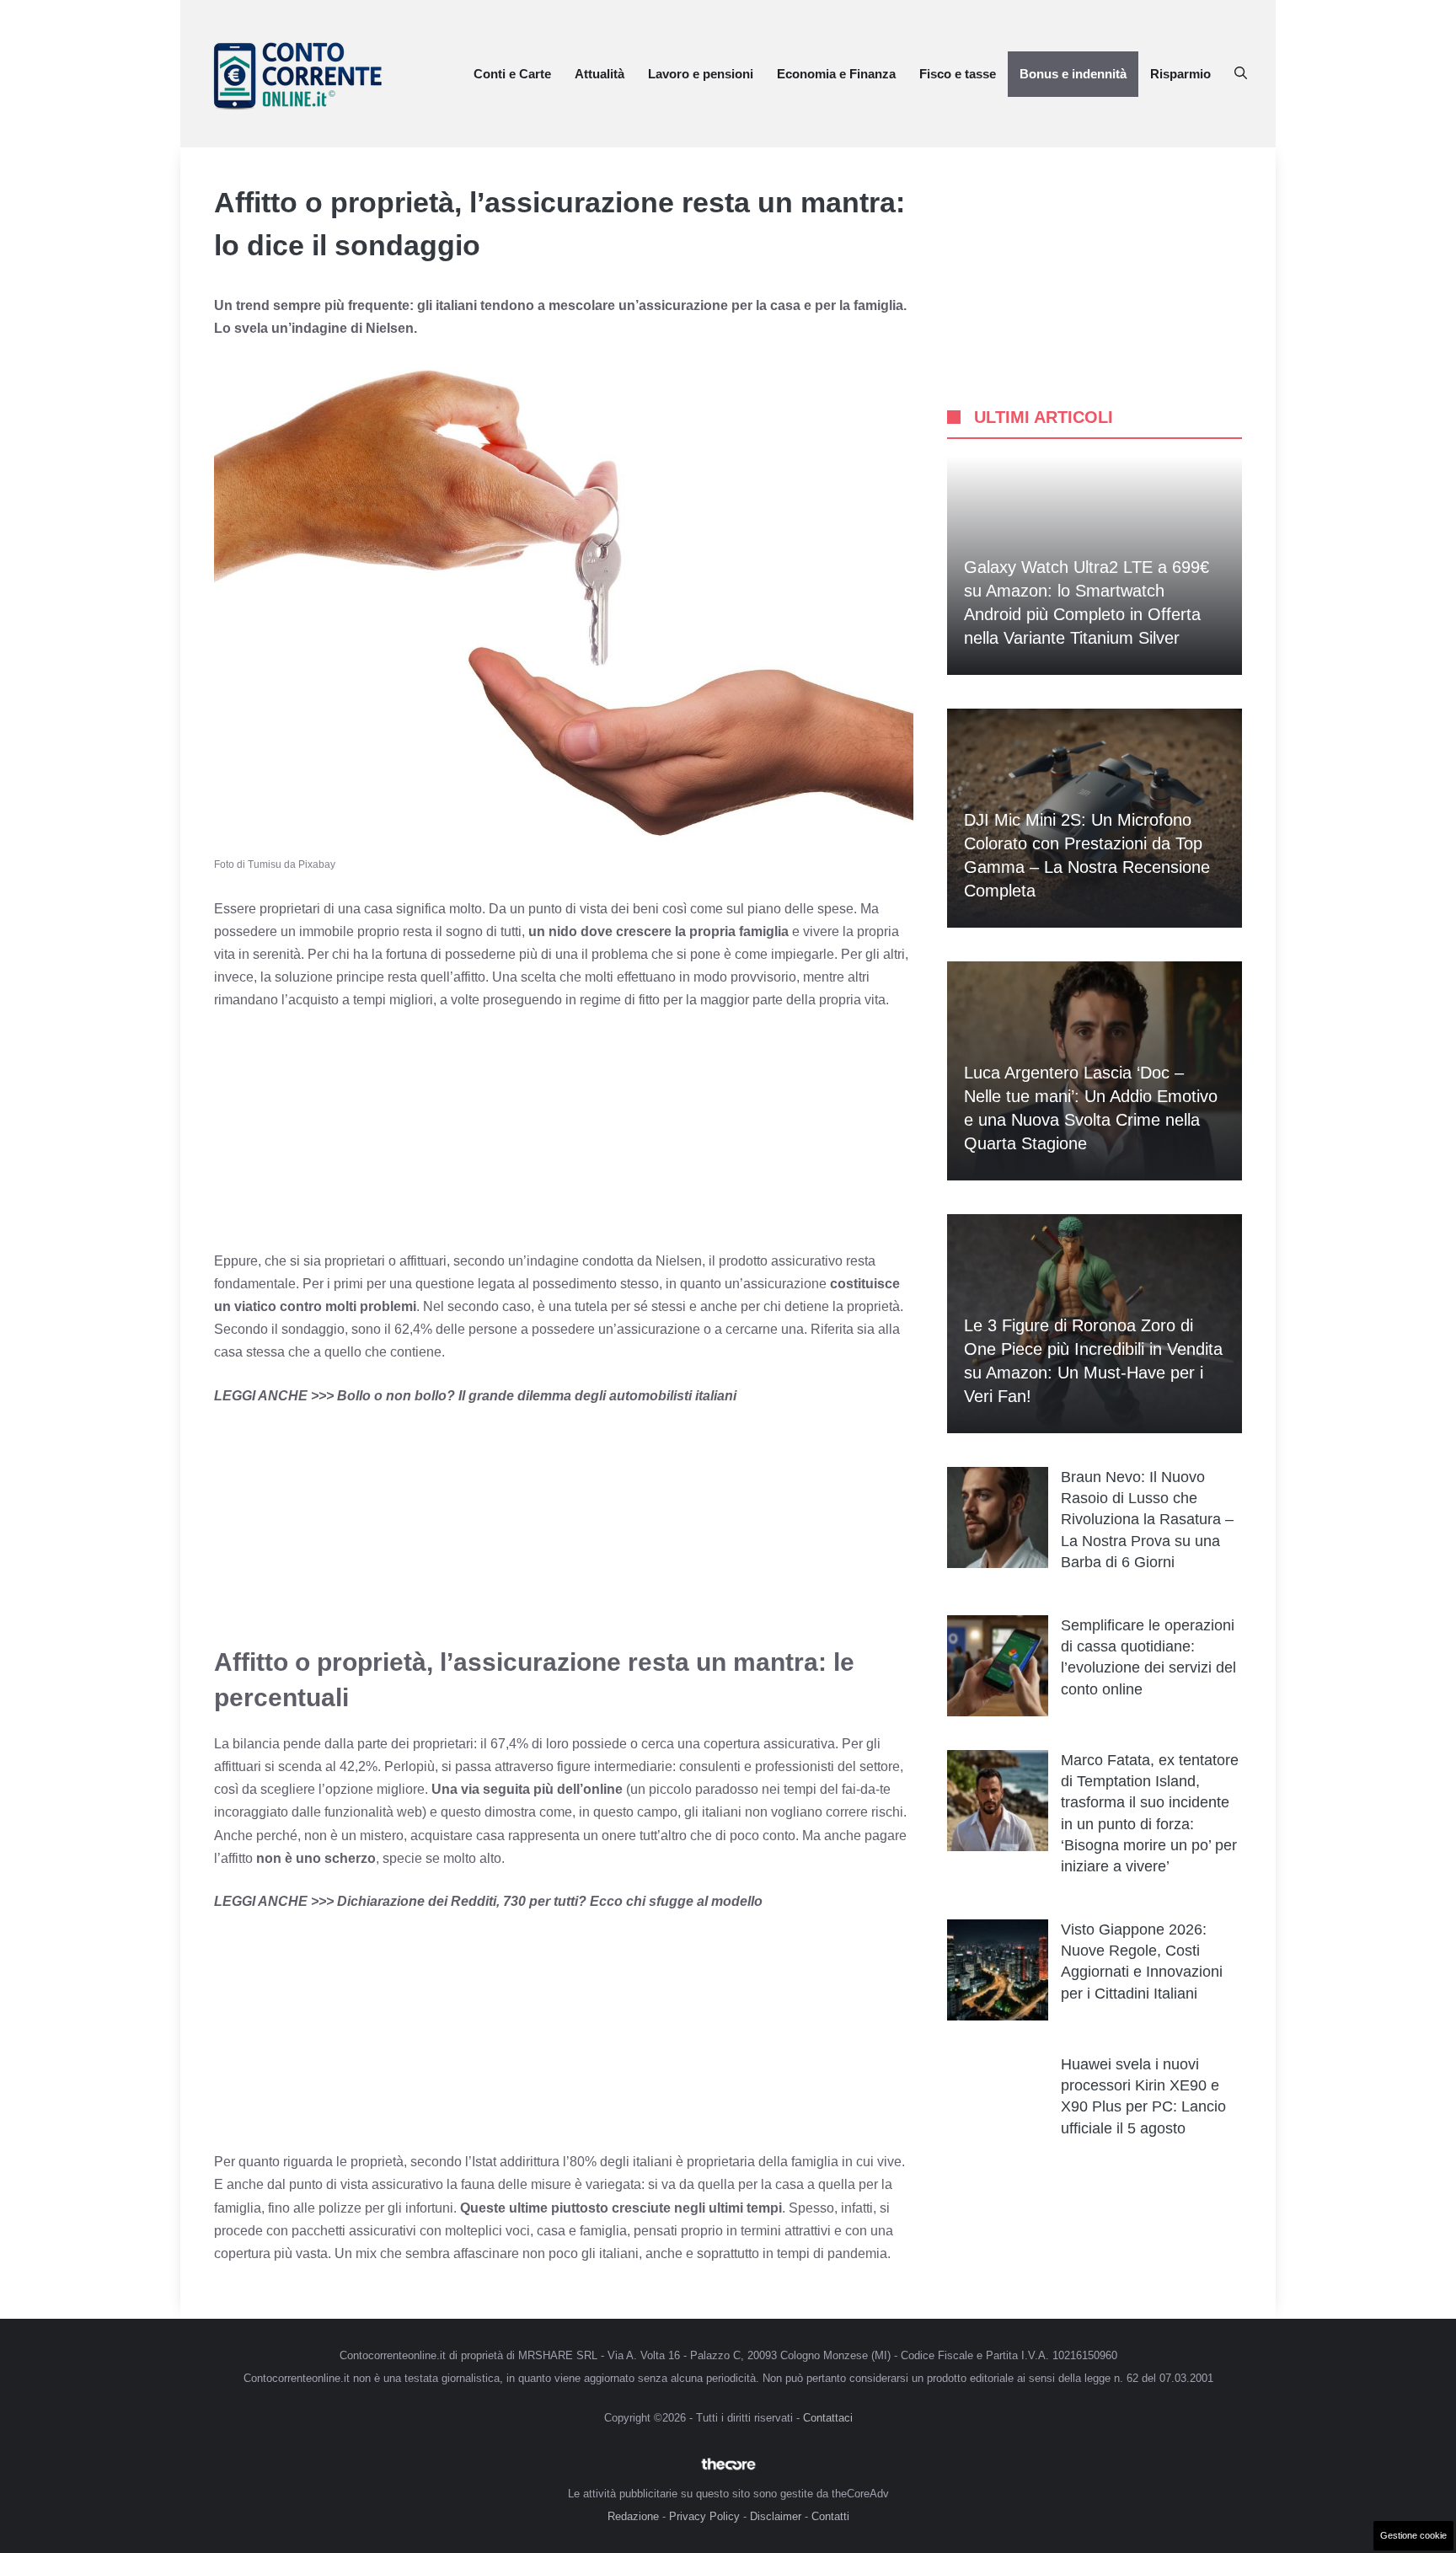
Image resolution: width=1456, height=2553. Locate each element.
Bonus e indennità (1073, 74)
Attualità (600, 74)
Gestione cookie (1413, 2535)
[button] (1241, 74)
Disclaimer (776, 2516)
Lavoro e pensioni (701, 74)
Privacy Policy (704, 2516)
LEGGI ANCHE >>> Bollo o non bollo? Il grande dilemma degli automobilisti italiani (475, 1396)
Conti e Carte (512, 74)
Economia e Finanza (836, 74)
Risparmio (1180, 74)
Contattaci (828, 2418)
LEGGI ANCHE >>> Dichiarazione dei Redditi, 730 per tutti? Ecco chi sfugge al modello (488, 1901)
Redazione (633, 2516)
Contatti (830, 2516)
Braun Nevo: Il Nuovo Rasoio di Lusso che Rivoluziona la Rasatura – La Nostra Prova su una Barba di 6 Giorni (1147, 1520)
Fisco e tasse (958, 74)
